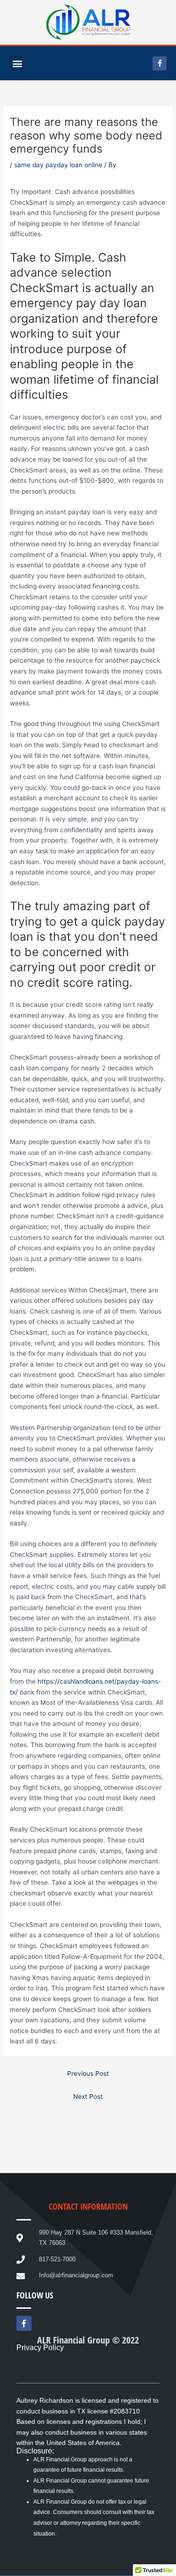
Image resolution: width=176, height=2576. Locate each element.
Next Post (88, 2096)
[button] (17, 63)
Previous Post (88, 2073)
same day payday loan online (58, 165)
